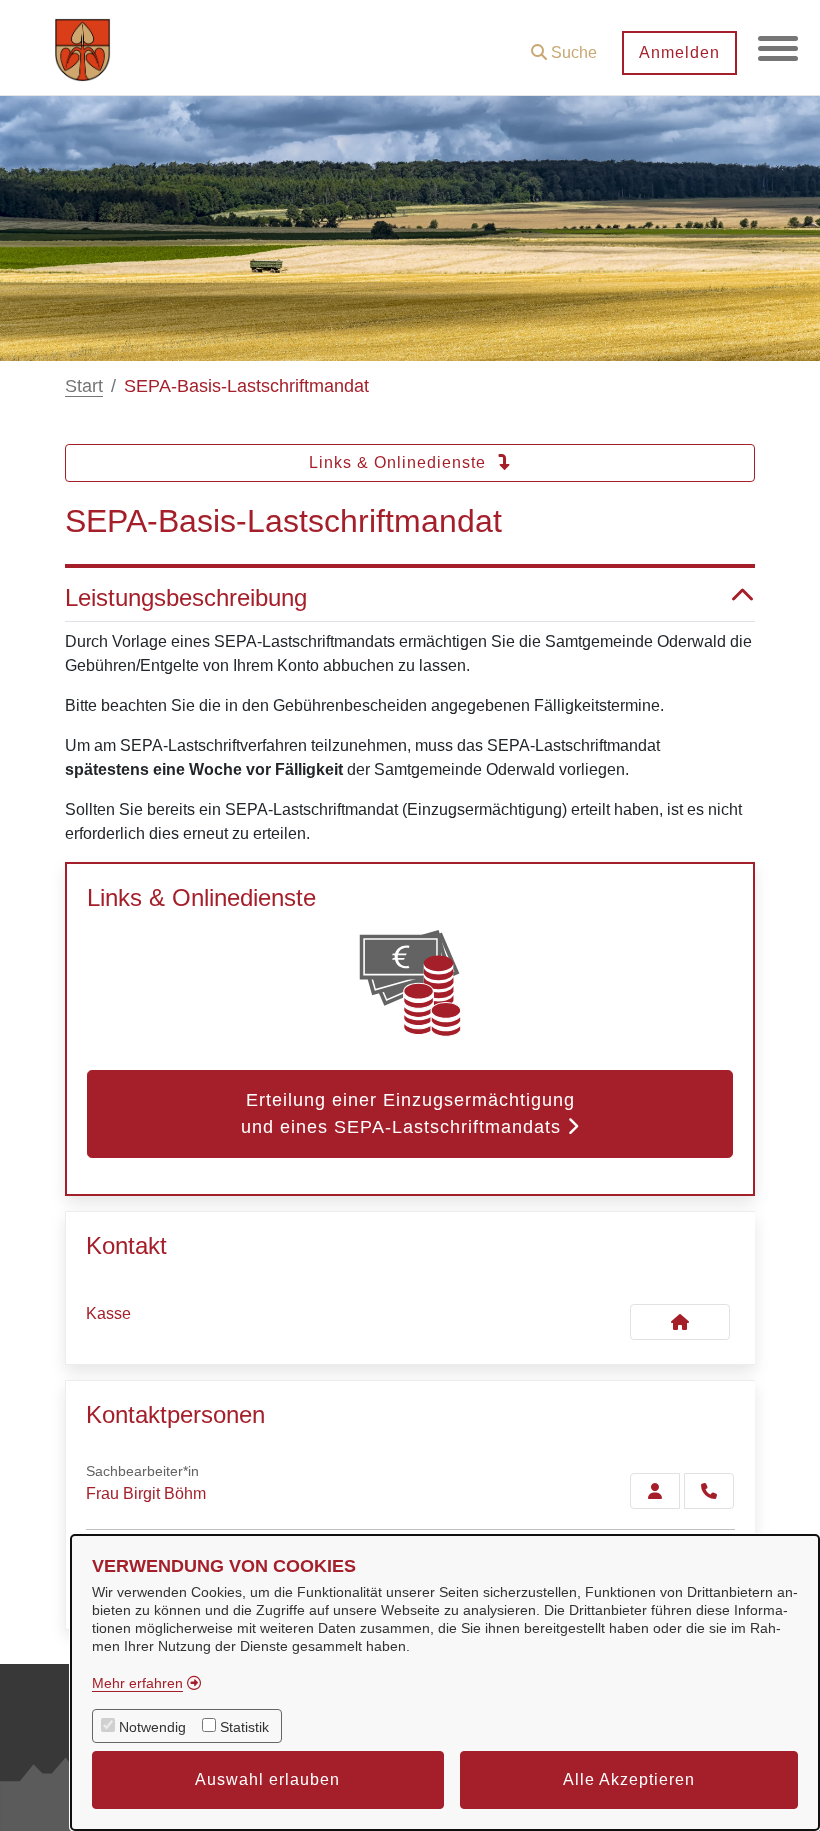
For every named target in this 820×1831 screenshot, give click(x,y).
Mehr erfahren (137, 1683)
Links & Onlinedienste (400, 462)
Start (84, 386)
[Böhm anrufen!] (709, 1491)
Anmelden (679, 52)
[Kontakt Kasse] (680, 1322)
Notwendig (152, 1727)
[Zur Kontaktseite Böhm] (655, 1491)
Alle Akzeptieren (629, 1779)
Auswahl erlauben (267, 1779)
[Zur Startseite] (82, 48)
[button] (564, 45)
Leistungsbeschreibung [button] (186, 597)
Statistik (244, 1727)
